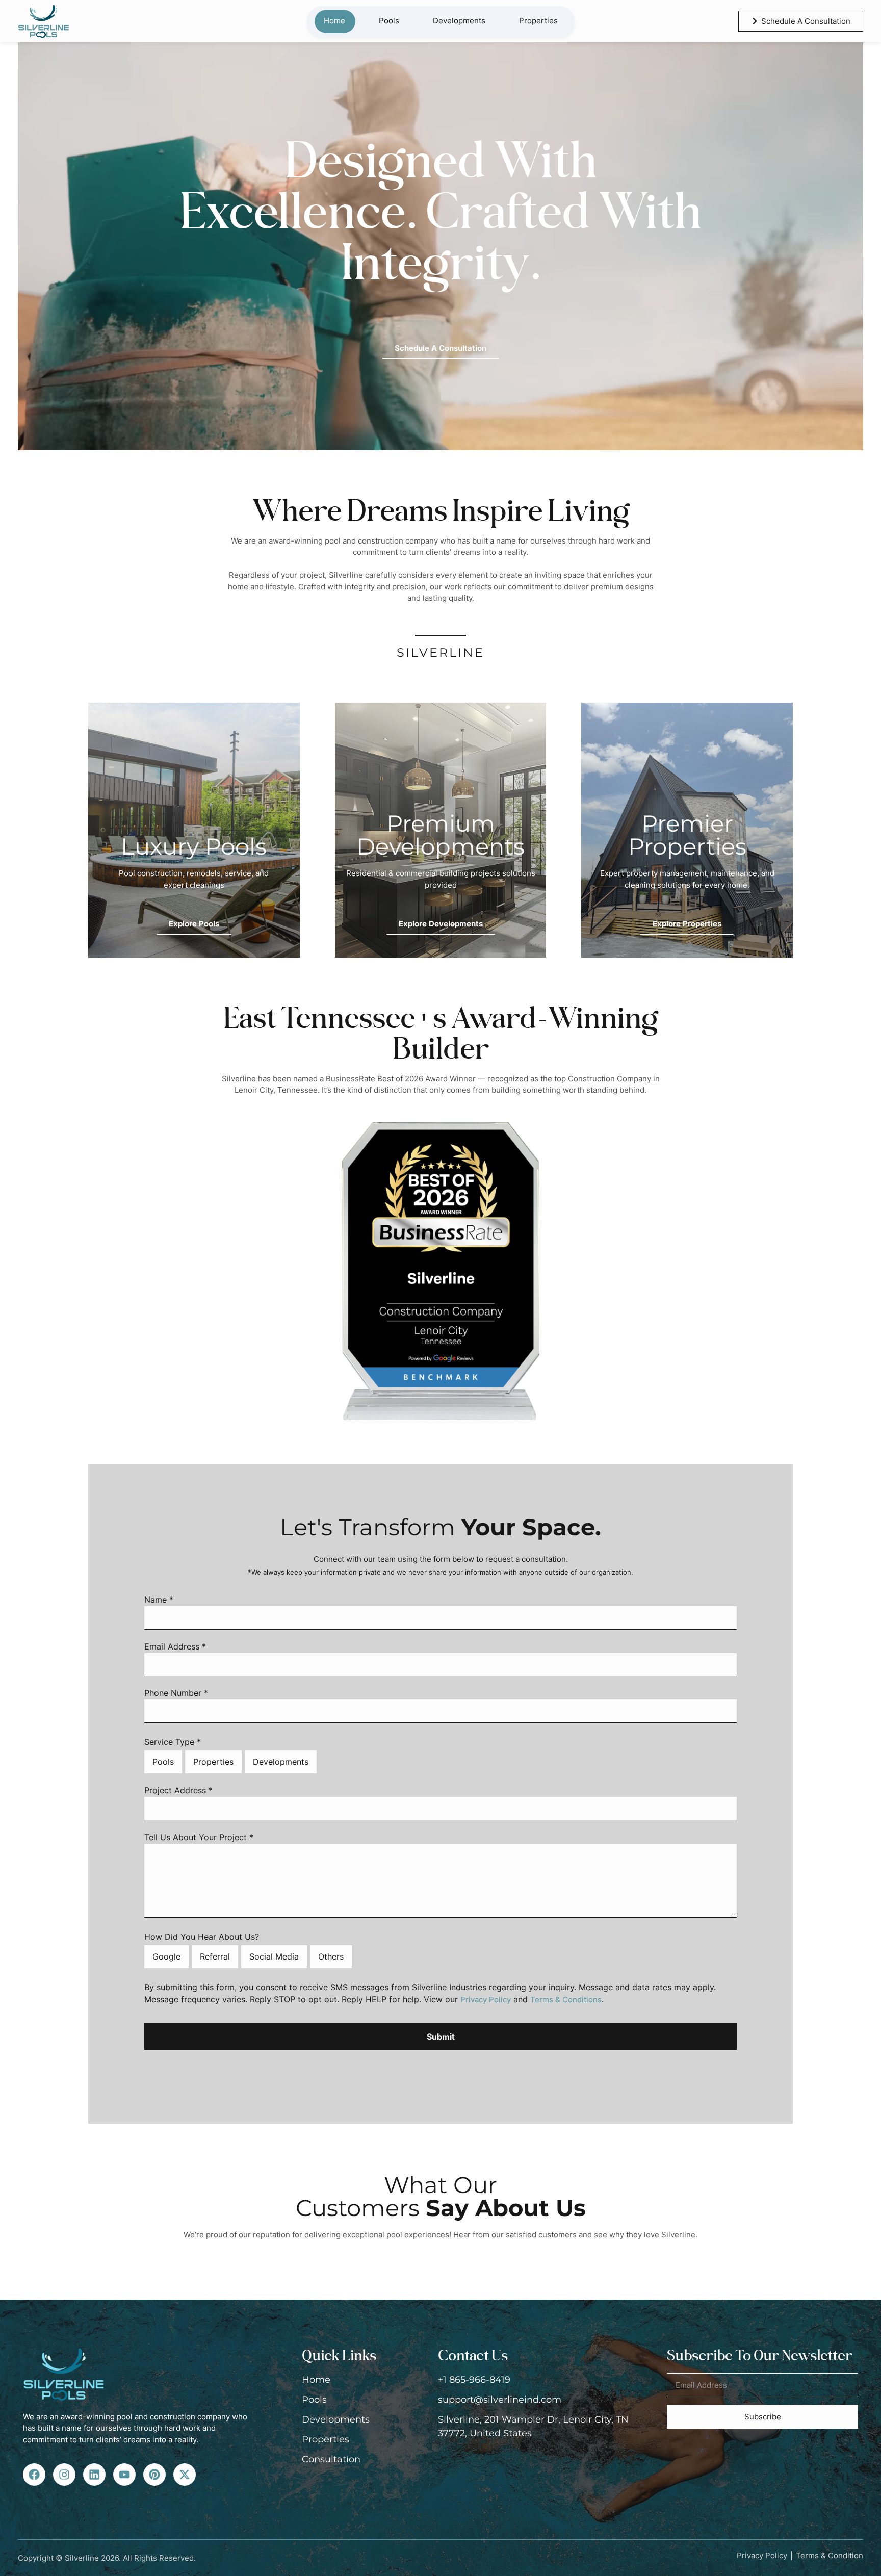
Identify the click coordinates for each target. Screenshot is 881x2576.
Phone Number (176, 1693)
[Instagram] (64, 2475)
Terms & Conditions (566, 2000)
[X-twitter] (185, 2475)
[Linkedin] (94, 2475)
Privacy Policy (486, 2000)
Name (159, 1600)
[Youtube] (124, 2475)
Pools (389, 21)
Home (334, 21)
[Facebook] (34, 2475)
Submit (441, 2037)
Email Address (175, 1647)
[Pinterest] (154, 2475)
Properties (538, 21)
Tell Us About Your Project (199, 1838)
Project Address (178, 1791)
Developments (459, 21)
